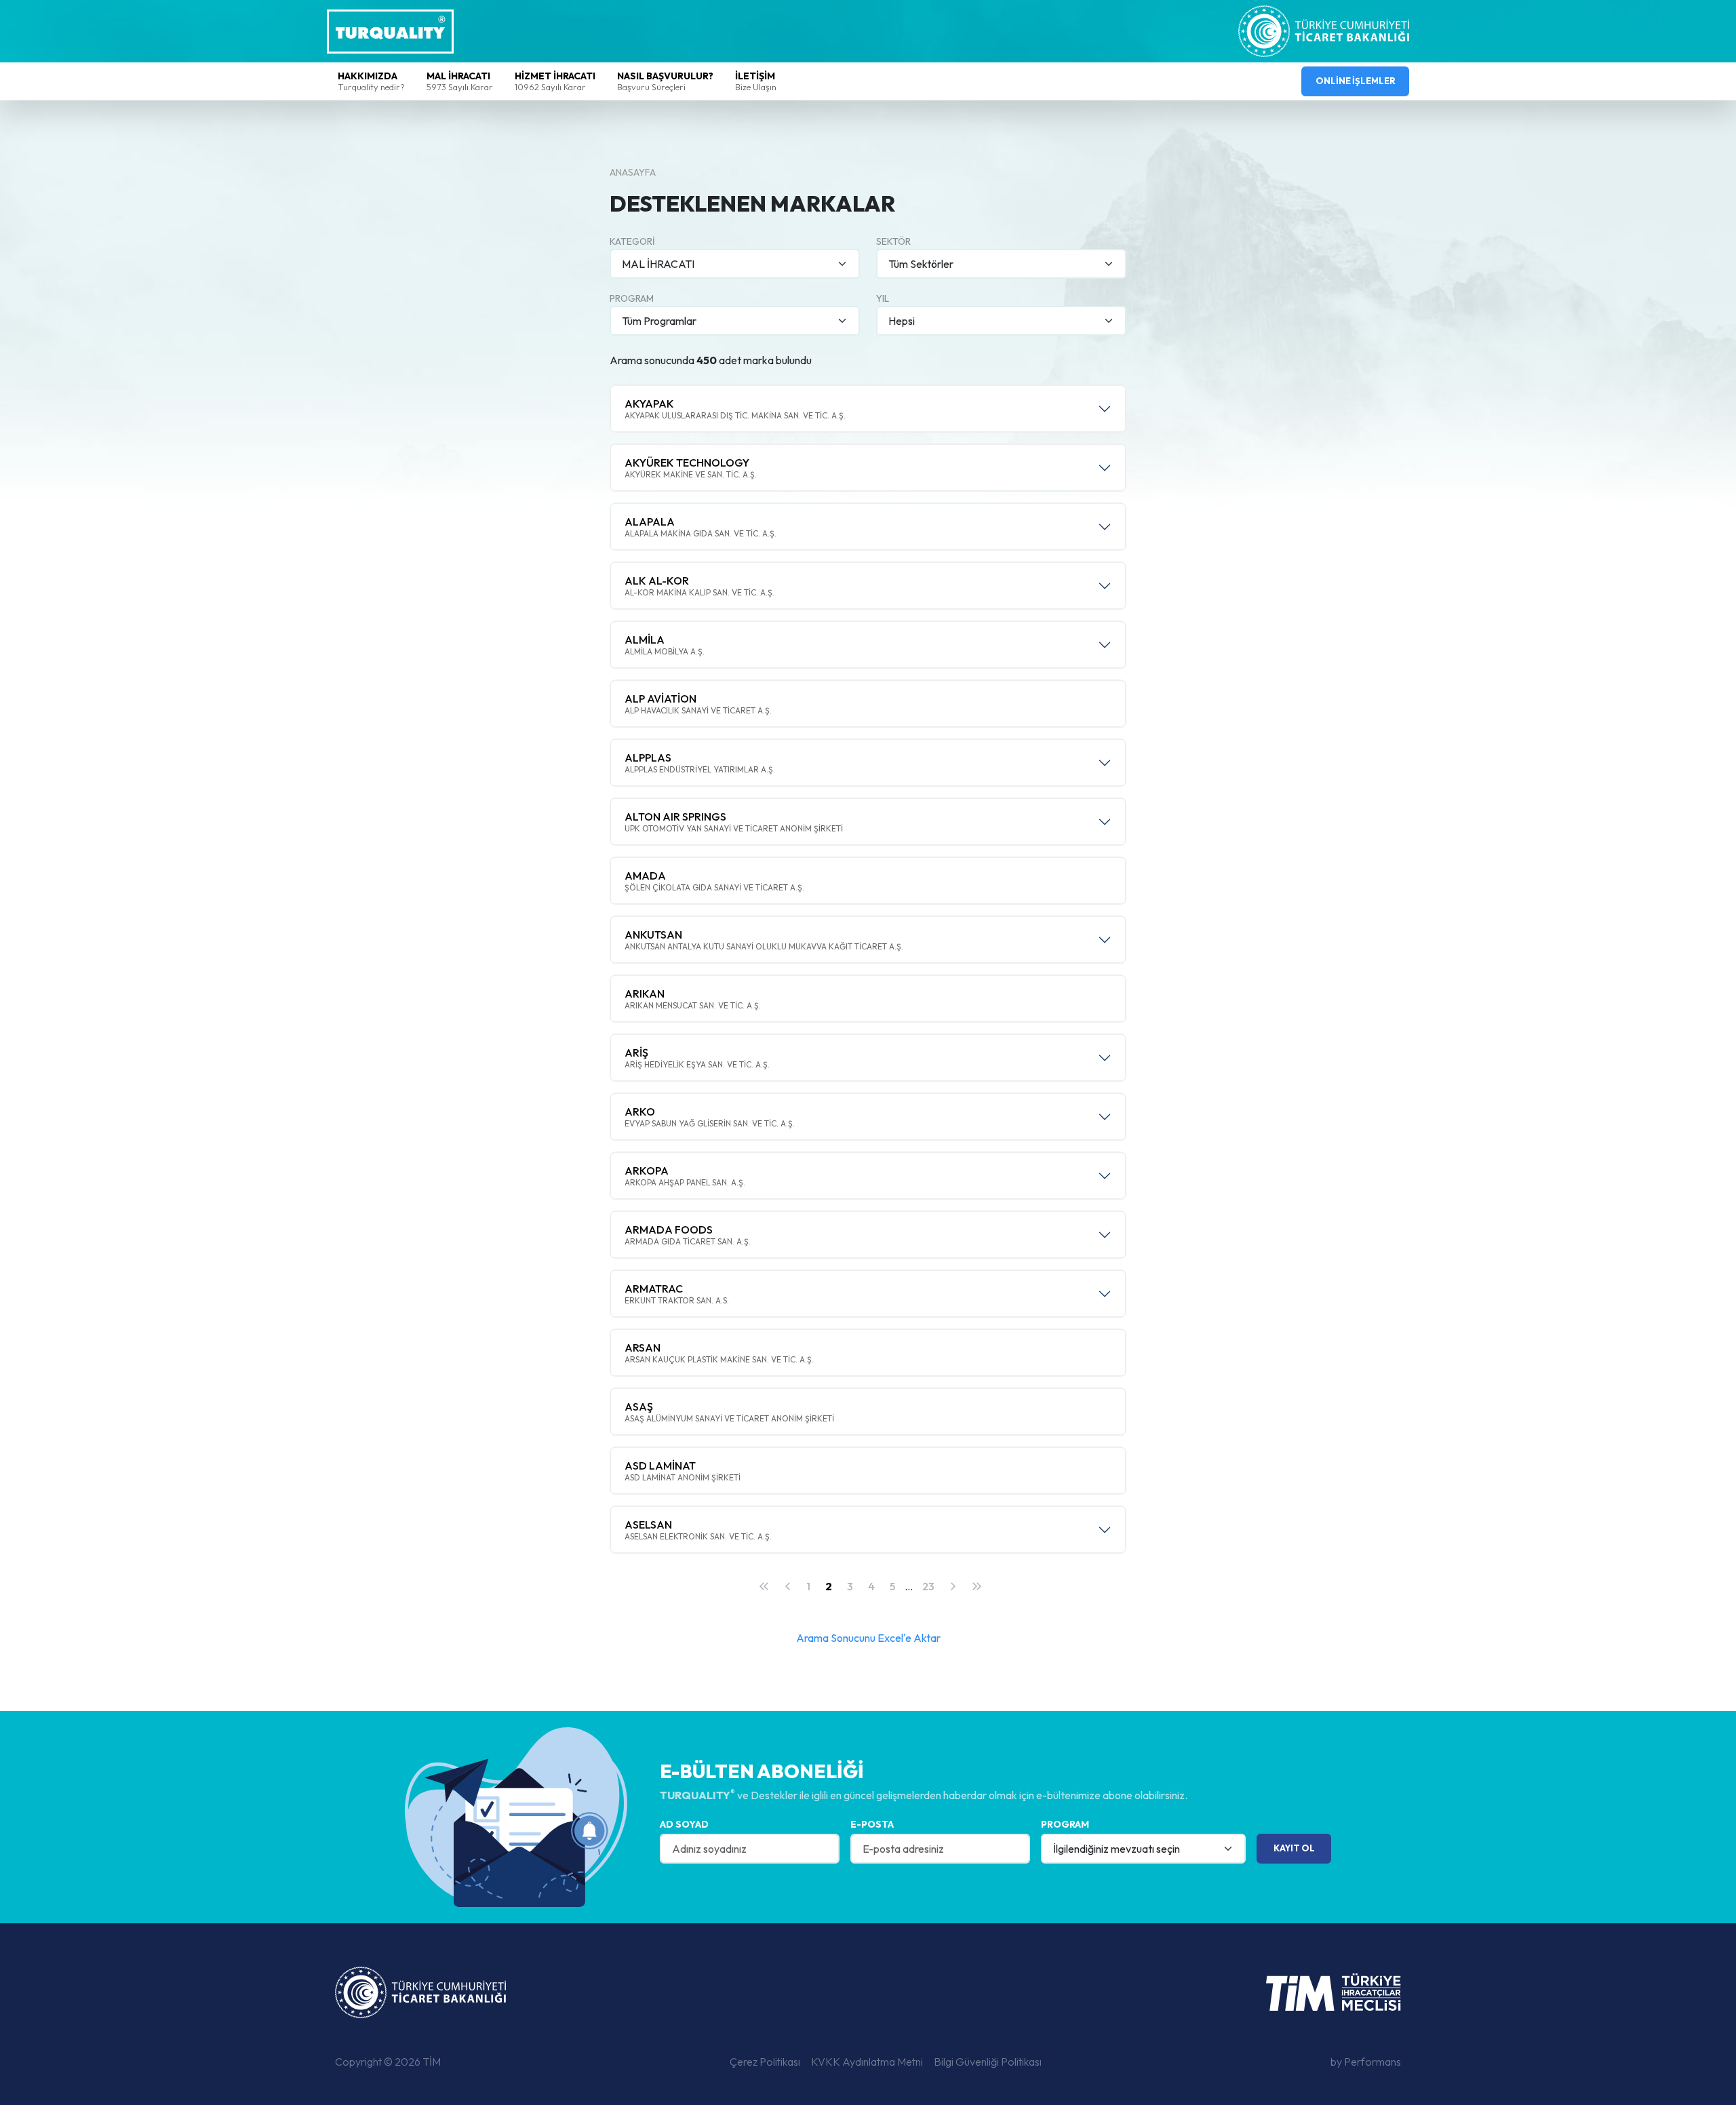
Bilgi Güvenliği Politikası (988, 2062)
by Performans (1366, 2062)
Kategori (632, 241)
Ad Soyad (684, 1824)
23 (928, 1586)
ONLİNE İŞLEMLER (1356, 81)
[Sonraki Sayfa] (953, 1586)
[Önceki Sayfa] (788, 1586)
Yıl (883, 298)
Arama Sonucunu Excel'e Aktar (868, 1638)
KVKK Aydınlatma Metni (867, 2062)
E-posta (872, 1824)
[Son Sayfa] (976, 1586)
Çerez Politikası (765, 2062)
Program (632, 298)
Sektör (893, 241)
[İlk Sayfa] (764, 1586)
